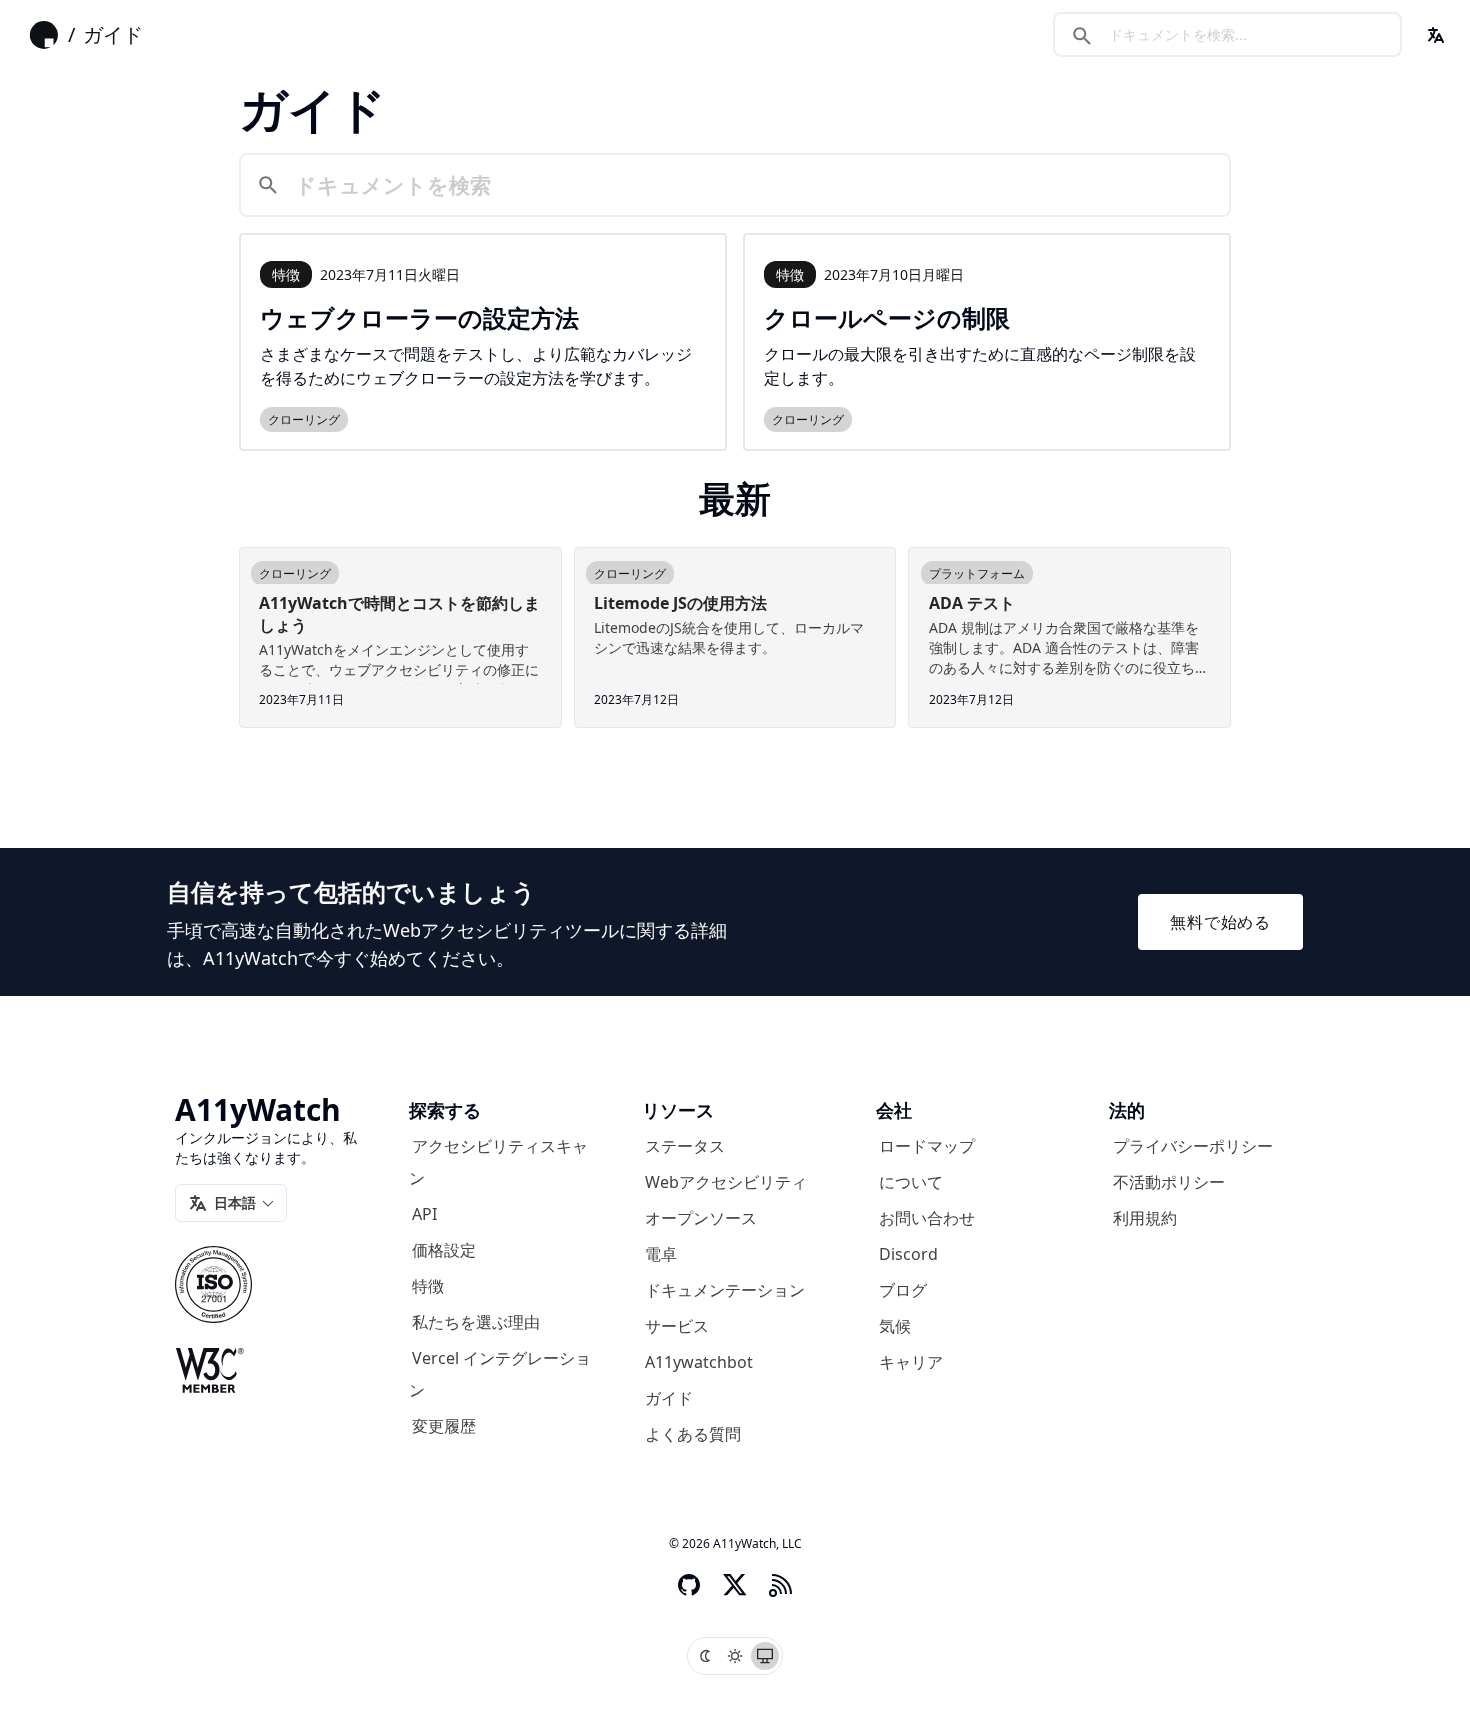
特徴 (428, 1286)
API (424, 1214)
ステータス (685, 1146)
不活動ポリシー (1169, 1182)
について (911, 1182)
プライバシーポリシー (1193, 1146)
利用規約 (1145, 1218)
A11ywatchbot (699, 1362)
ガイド (113, 34)
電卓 (661, 1254)
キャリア (911, 1362)
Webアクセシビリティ (726, 1182)
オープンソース (701, 1218)
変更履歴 (444, 1426)
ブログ (903, 1290)
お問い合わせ (927, 1218)
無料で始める (1220, 922)
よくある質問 (693, 1434)
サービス (677, 1326)
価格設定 (444, 1250)
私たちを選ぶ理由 (476, 1322)
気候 (895, 1326)
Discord (908, 1254)
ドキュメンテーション (725, 1290)
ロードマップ (927, 1146)
